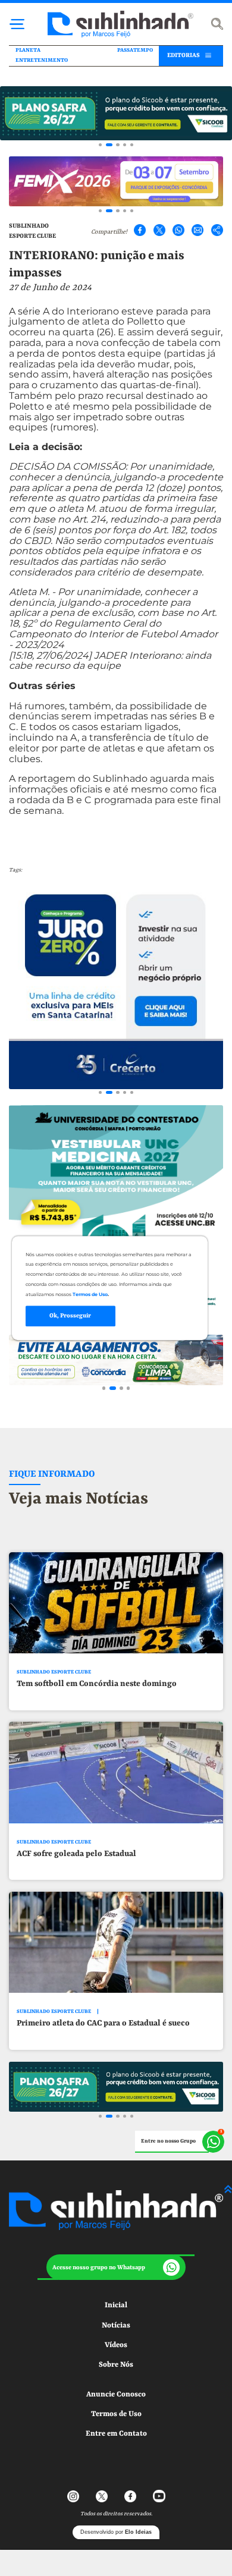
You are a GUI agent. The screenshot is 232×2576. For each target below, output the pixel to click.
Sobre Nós (116, 2365)
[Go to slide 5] (132, 145)
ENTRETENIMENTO (42, 60)
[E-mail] (197, 230)
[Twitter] (159, 230)
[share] (217, 230)
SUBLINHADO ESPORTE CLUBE (54, 1672)
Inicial (116, 2305)
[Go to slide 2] (109, 145)
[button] (116, 2267)
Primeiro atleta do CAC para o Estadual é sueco (103, 2023)
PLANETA (28, 50)
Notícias (116, 2325)
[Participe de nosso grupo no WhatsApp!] (180, 2142)
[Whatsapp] (178, 230)
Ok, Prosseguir (70, 1316)
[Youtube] (159, 2496)
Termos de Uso (116, 2414)
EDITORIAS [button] (184, 55)
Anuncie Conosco (116, 2394)
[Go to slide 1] (100, 145)
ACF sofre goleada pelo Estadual (76, 1854)
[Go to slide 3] (117, 145)
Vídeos (116, 2345)
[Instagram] (73, 2496)
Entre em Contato (116, 2434)
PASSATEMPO (135, 50)
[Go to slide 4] (125, 145)
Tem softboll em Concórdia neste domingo (97, 1684)
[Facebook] (140, 230)
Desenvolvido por (116, 2532)
